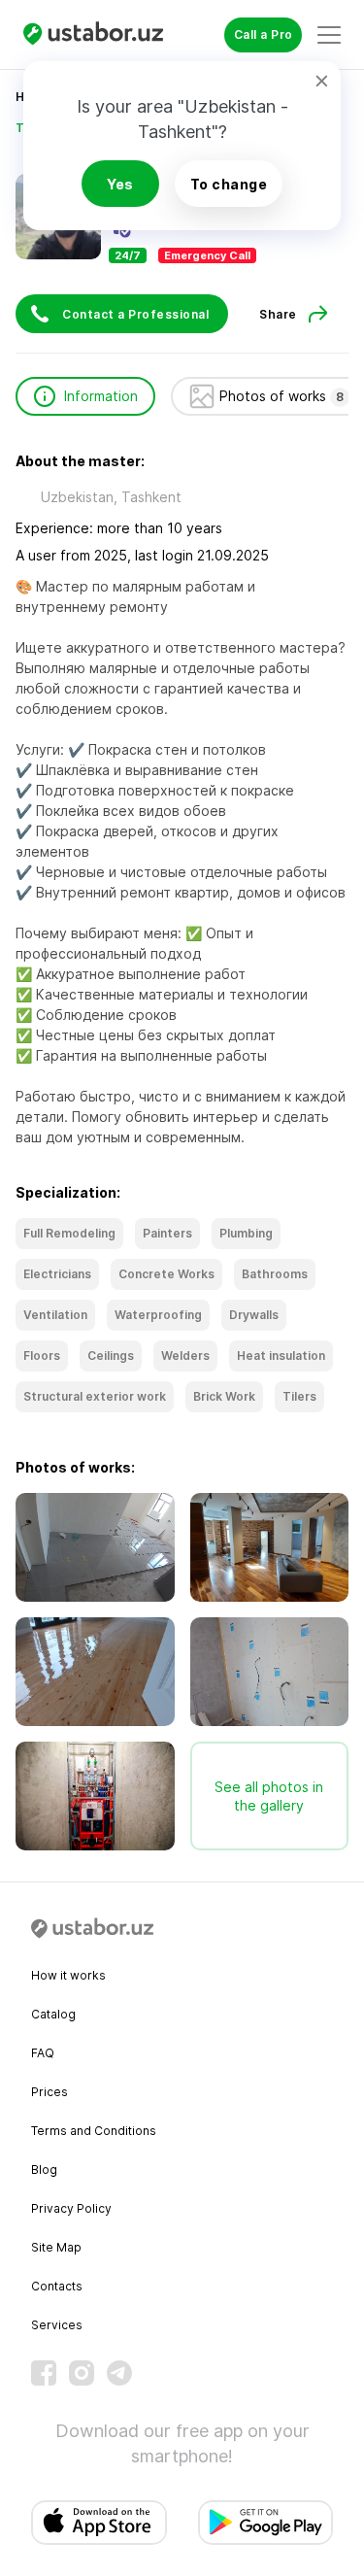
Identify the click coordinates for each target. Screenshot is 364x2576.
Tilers (299, 1396)
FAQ (43, 2053)
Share (278, 314)
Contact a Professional (135, 314)
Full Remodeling (69, 1233)
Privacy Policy (71, 2208)
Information (101, 396)
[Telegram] (119, 2373)
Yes (120, 184)
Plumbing (246, 1233)
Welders (185, 1356)
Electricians (57, 1274)
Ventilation (55, 1315)
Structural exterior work (95, 1396)
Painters (167, 1233)
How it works (68, 1975)
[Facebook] (44, 2373)
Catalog (53, 2014)
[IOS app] (99, 2523)
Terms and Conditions (94, 2131)
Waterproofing (158, 1315)
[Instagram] (82, 2373)
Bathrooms (275, 1274)
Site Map (56, 2247)
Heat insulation (281, 1356)
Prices (50, 2092)
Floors (42, 1356)
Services (57, 2325)
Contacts (57, 2286)
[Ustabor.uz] (100, 34)
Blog (44, 2169)
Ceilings (111, 1356)
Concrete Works (166, 1274)
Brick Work (224, 1396)
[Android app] (266, 2523)
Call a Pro (264, 34)
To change (229, 184)
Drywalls (254, 1315)
